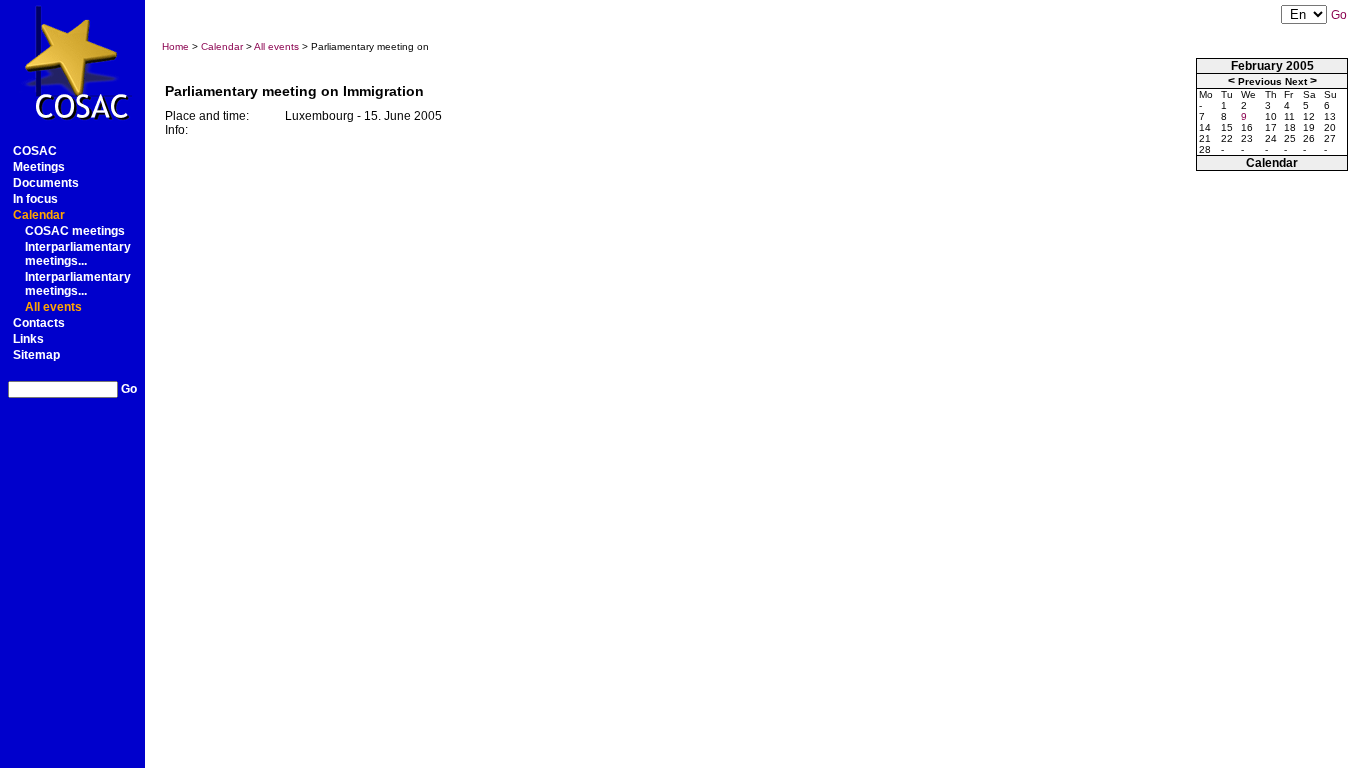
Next (1296, 81)
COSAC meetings (75, 231)
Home (175, 46)
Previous (1260, 81)
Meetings (39, 167)
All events (53, 307)
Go (129, 389)
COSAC (35, 151)
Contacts (39, 323)
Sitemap (36, 355)
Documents (46, 183)
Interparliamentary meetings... (78, 254)
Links (28, 339)
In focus (35, 199)
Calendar (39, 215)
